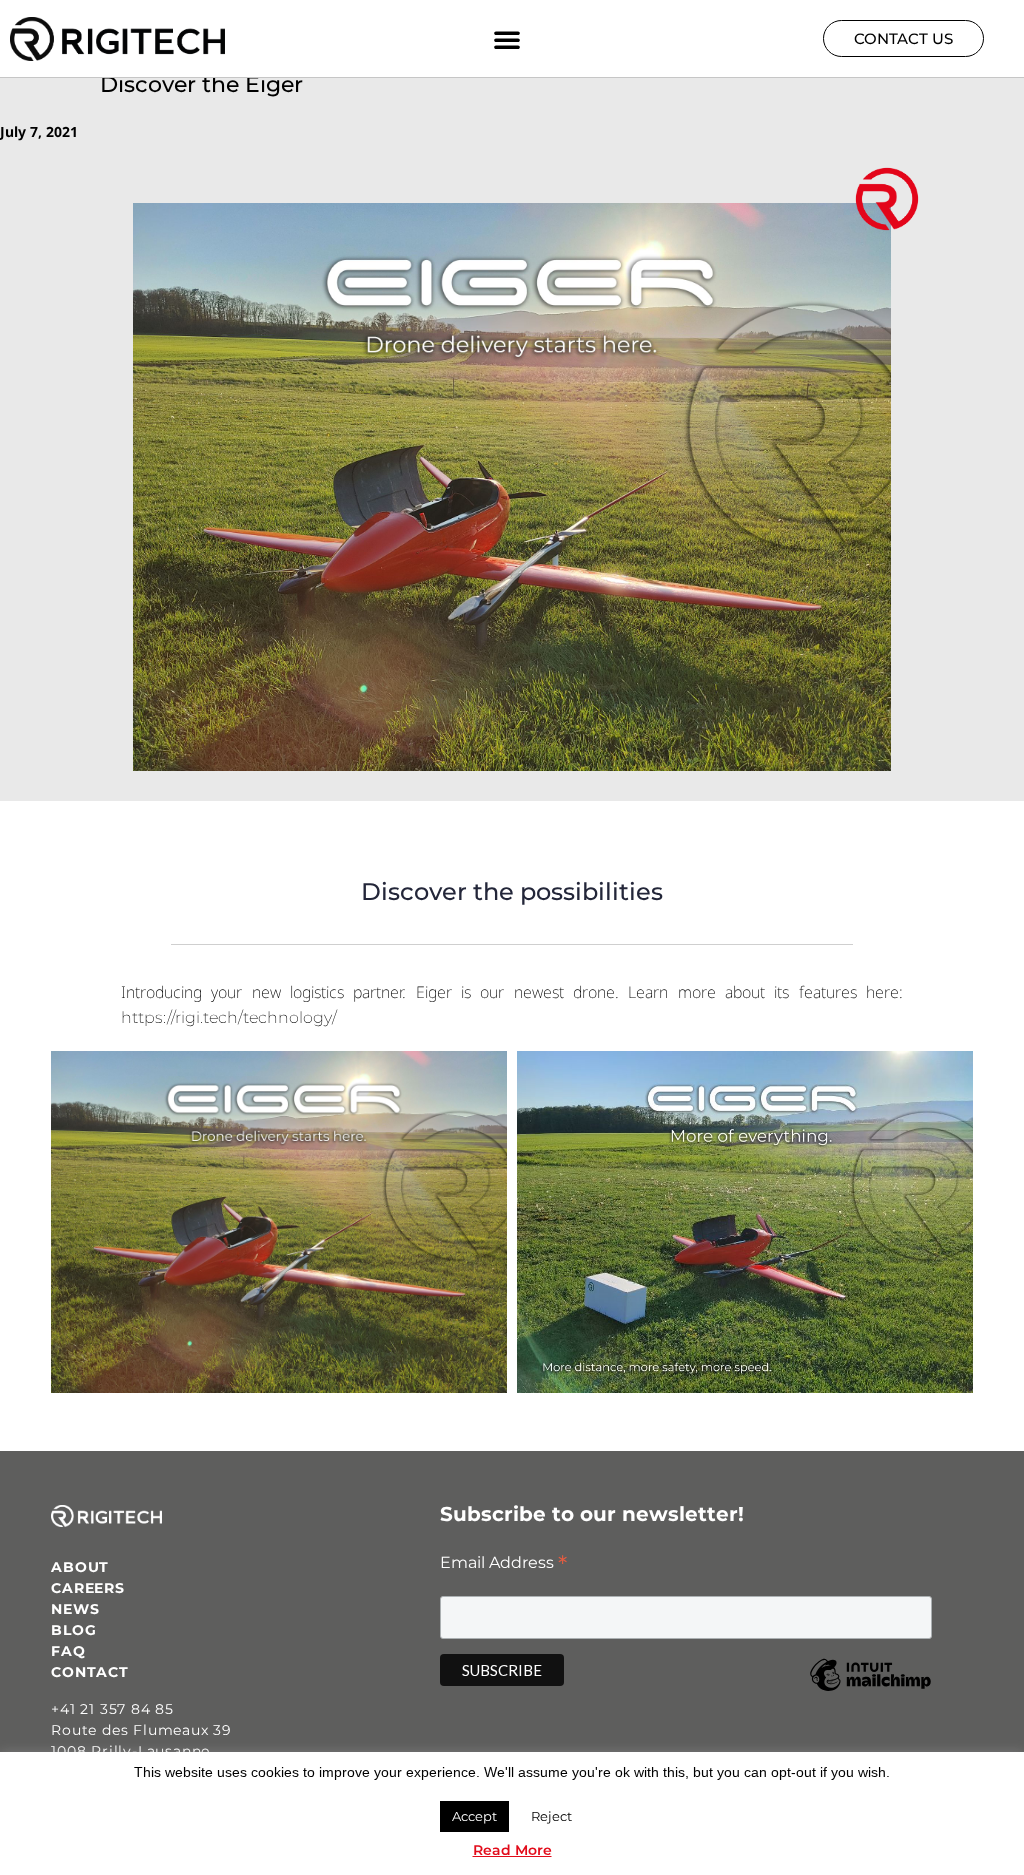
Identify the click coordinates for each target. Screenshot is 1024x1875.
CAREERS (88, 1588)
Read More (512, 1850)
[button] (507, 39)
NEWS (75, 1609)
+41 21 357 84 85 (112, 1709)
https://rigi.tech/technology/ (229, 1017)
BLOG (73, 1630)
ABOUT (80, 1567)
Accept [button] (474, 1816)
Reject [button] (551, 1816)
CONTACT (90, 1672)
